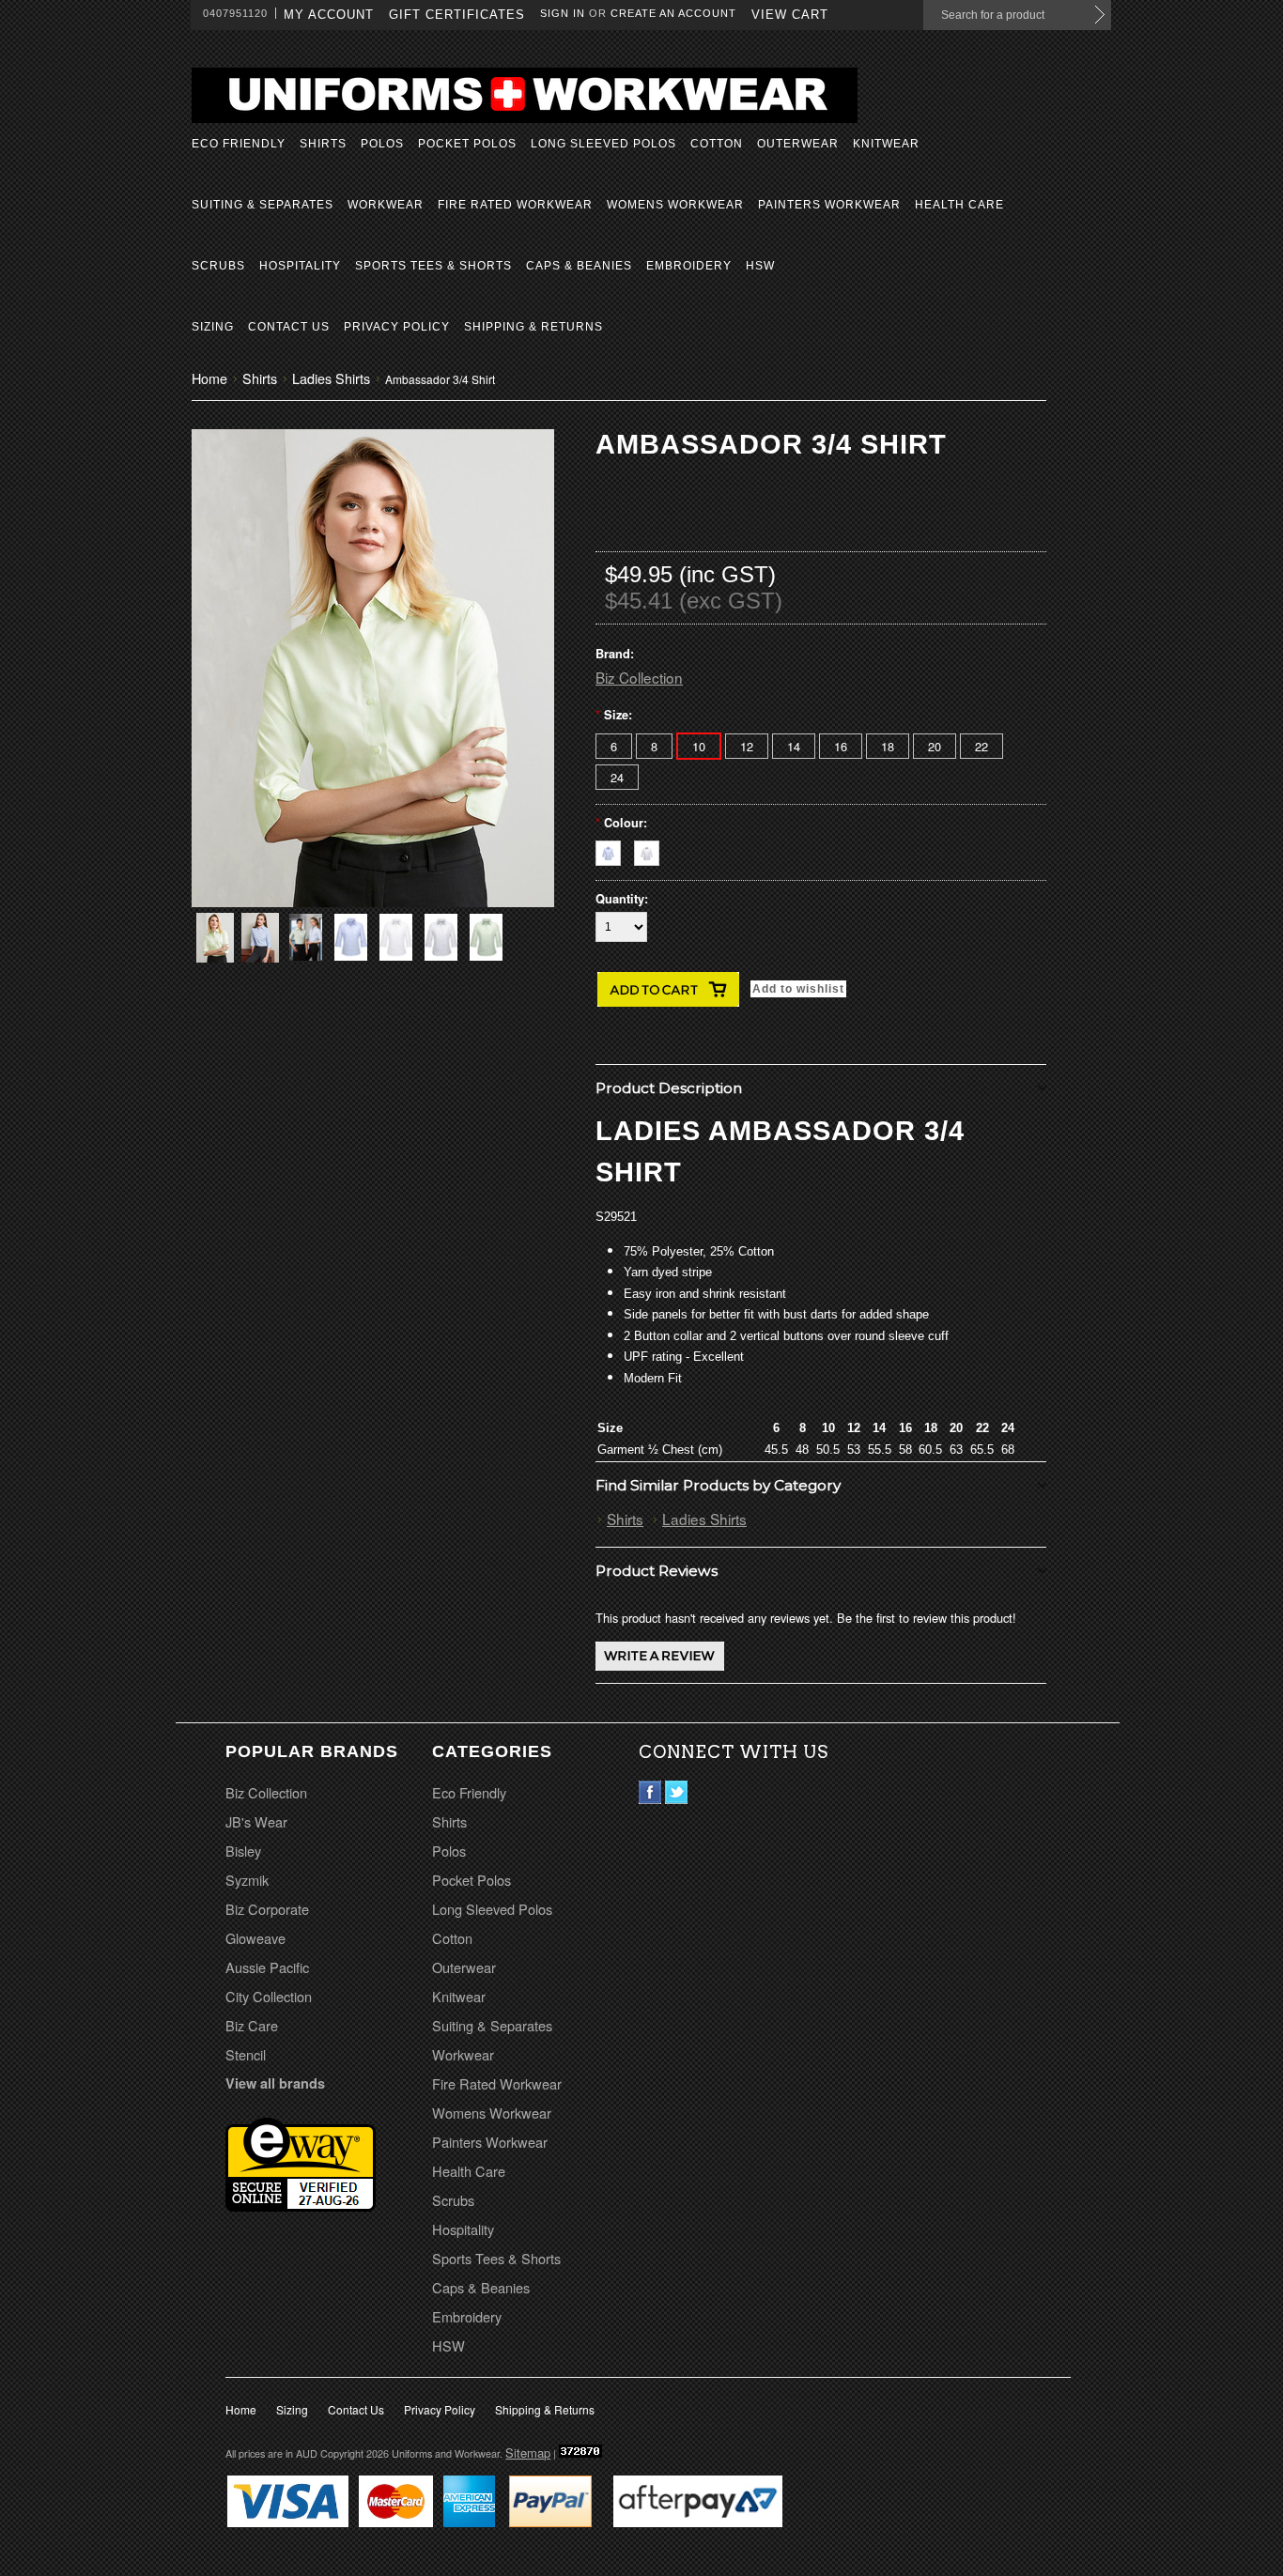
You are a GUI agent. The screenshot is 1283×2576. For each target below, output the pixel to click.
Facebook (650, 1792)
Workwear (386, 205)
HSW (760, 266)
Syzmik (247, 1880)
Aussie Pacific (267, 1967)
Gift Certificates (457, 15)
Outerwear (798, 144)
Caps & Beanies (579, 266)
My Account (329, 15)
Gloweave (255, 1938)
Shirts (323, 144)
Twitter (677, 1792)
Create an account (673, 13)
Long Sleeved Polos (603, 144)
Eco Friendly (239, 144)
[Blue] (615, 850)
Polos (382, 144)
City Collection (269, 1996)
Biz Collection (639, 677)
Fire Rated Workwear (515, 205)
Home (209, 378)
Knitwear (886, 144)
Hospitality (300, 266)
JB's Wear (256, 1821)
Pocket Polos (467, 144)
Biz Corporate (267, 1909)
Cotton (717, 144)
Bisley (243, 1851)
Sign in (563, 13)
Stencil (246, 2054)
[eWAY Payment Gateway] (301, 2205)
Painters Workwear (829, 205)
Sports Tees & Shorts (433, 266)
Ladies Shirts (331, 378)
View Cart (790, 15)
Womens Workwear (675, 205)
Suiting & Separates (263, 205)
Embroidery (689, 266)
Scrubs (218, 266)
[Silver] (651, 850)
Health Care (959, 205)
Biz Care (252, 2025)
